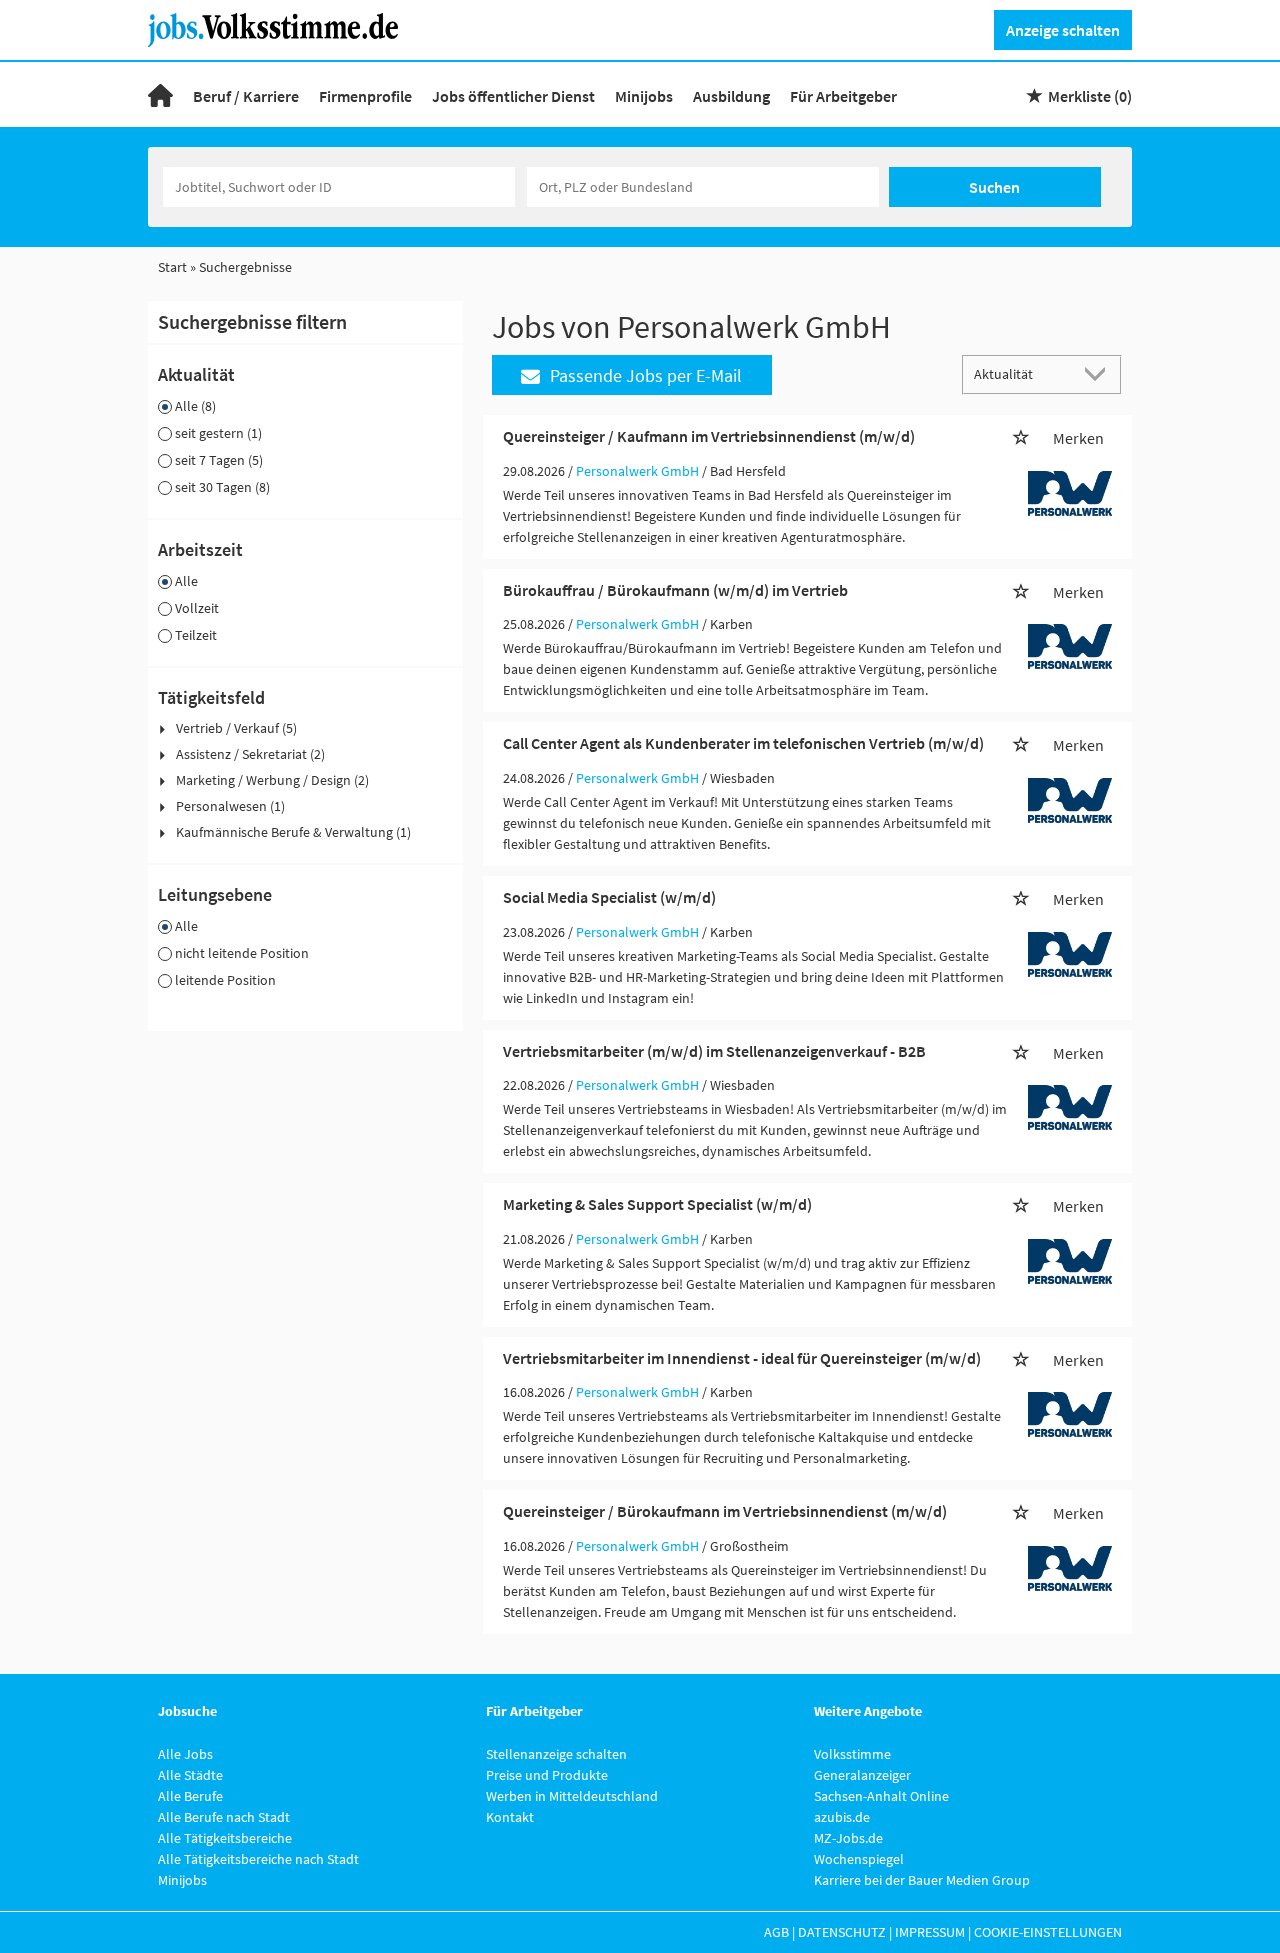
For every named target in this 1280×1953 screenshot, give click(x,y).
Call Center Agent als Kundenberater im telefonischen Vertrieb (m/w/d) (743, 743)
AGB (776, 1932)
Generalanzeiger (862, 1775)
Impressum (930, 1932)
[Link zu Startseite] (280, 28)
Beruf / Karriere (246, 96)
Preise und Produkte (547, 1775)
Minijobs (644, 96)
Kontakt (510, 1817)
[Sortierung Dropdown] (1100, 373)
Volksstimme (852, 1754)
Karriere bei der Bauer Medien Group (922, 1880)
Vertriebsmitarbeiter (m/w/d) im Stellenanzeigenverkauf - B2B (714, 1051)
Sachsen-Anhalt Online (881, 1796)
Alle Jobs (185, 1754)
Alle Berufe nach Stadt (224, 1817)
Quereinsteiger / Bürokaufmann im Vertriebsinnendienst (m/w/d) (725, 1511)
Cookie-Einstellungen (1048, 1932)
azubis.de (842, 1817)
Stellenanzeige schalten (556, 1754)
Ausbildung (731, 96)
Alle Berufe (190, 1796)
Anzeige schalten (1063, 30)
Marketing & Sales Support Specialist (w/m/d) (657, 1204)
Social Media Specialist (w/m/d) (609, 897)
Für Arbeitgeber (843, 96)
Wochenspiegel (859, 1859)
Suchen (994, 187)
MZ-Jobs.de (848, 1838)
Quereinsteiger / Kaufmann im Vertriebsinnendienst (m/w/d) (709, 436)
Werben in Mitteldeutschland (572, 1796)
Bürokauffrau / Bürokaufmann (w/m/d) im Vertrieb (675, 590)
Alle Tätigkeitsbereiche (225, 1838)
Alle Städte (190, 1775)
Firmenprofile (365, 96)
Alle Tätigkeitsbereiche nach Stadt (258, 1859)
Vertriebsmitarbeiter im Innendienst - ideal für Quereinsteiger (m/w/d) (742, 1358)
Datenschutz (842, 1932)
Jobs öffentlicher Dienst (513, 96)
